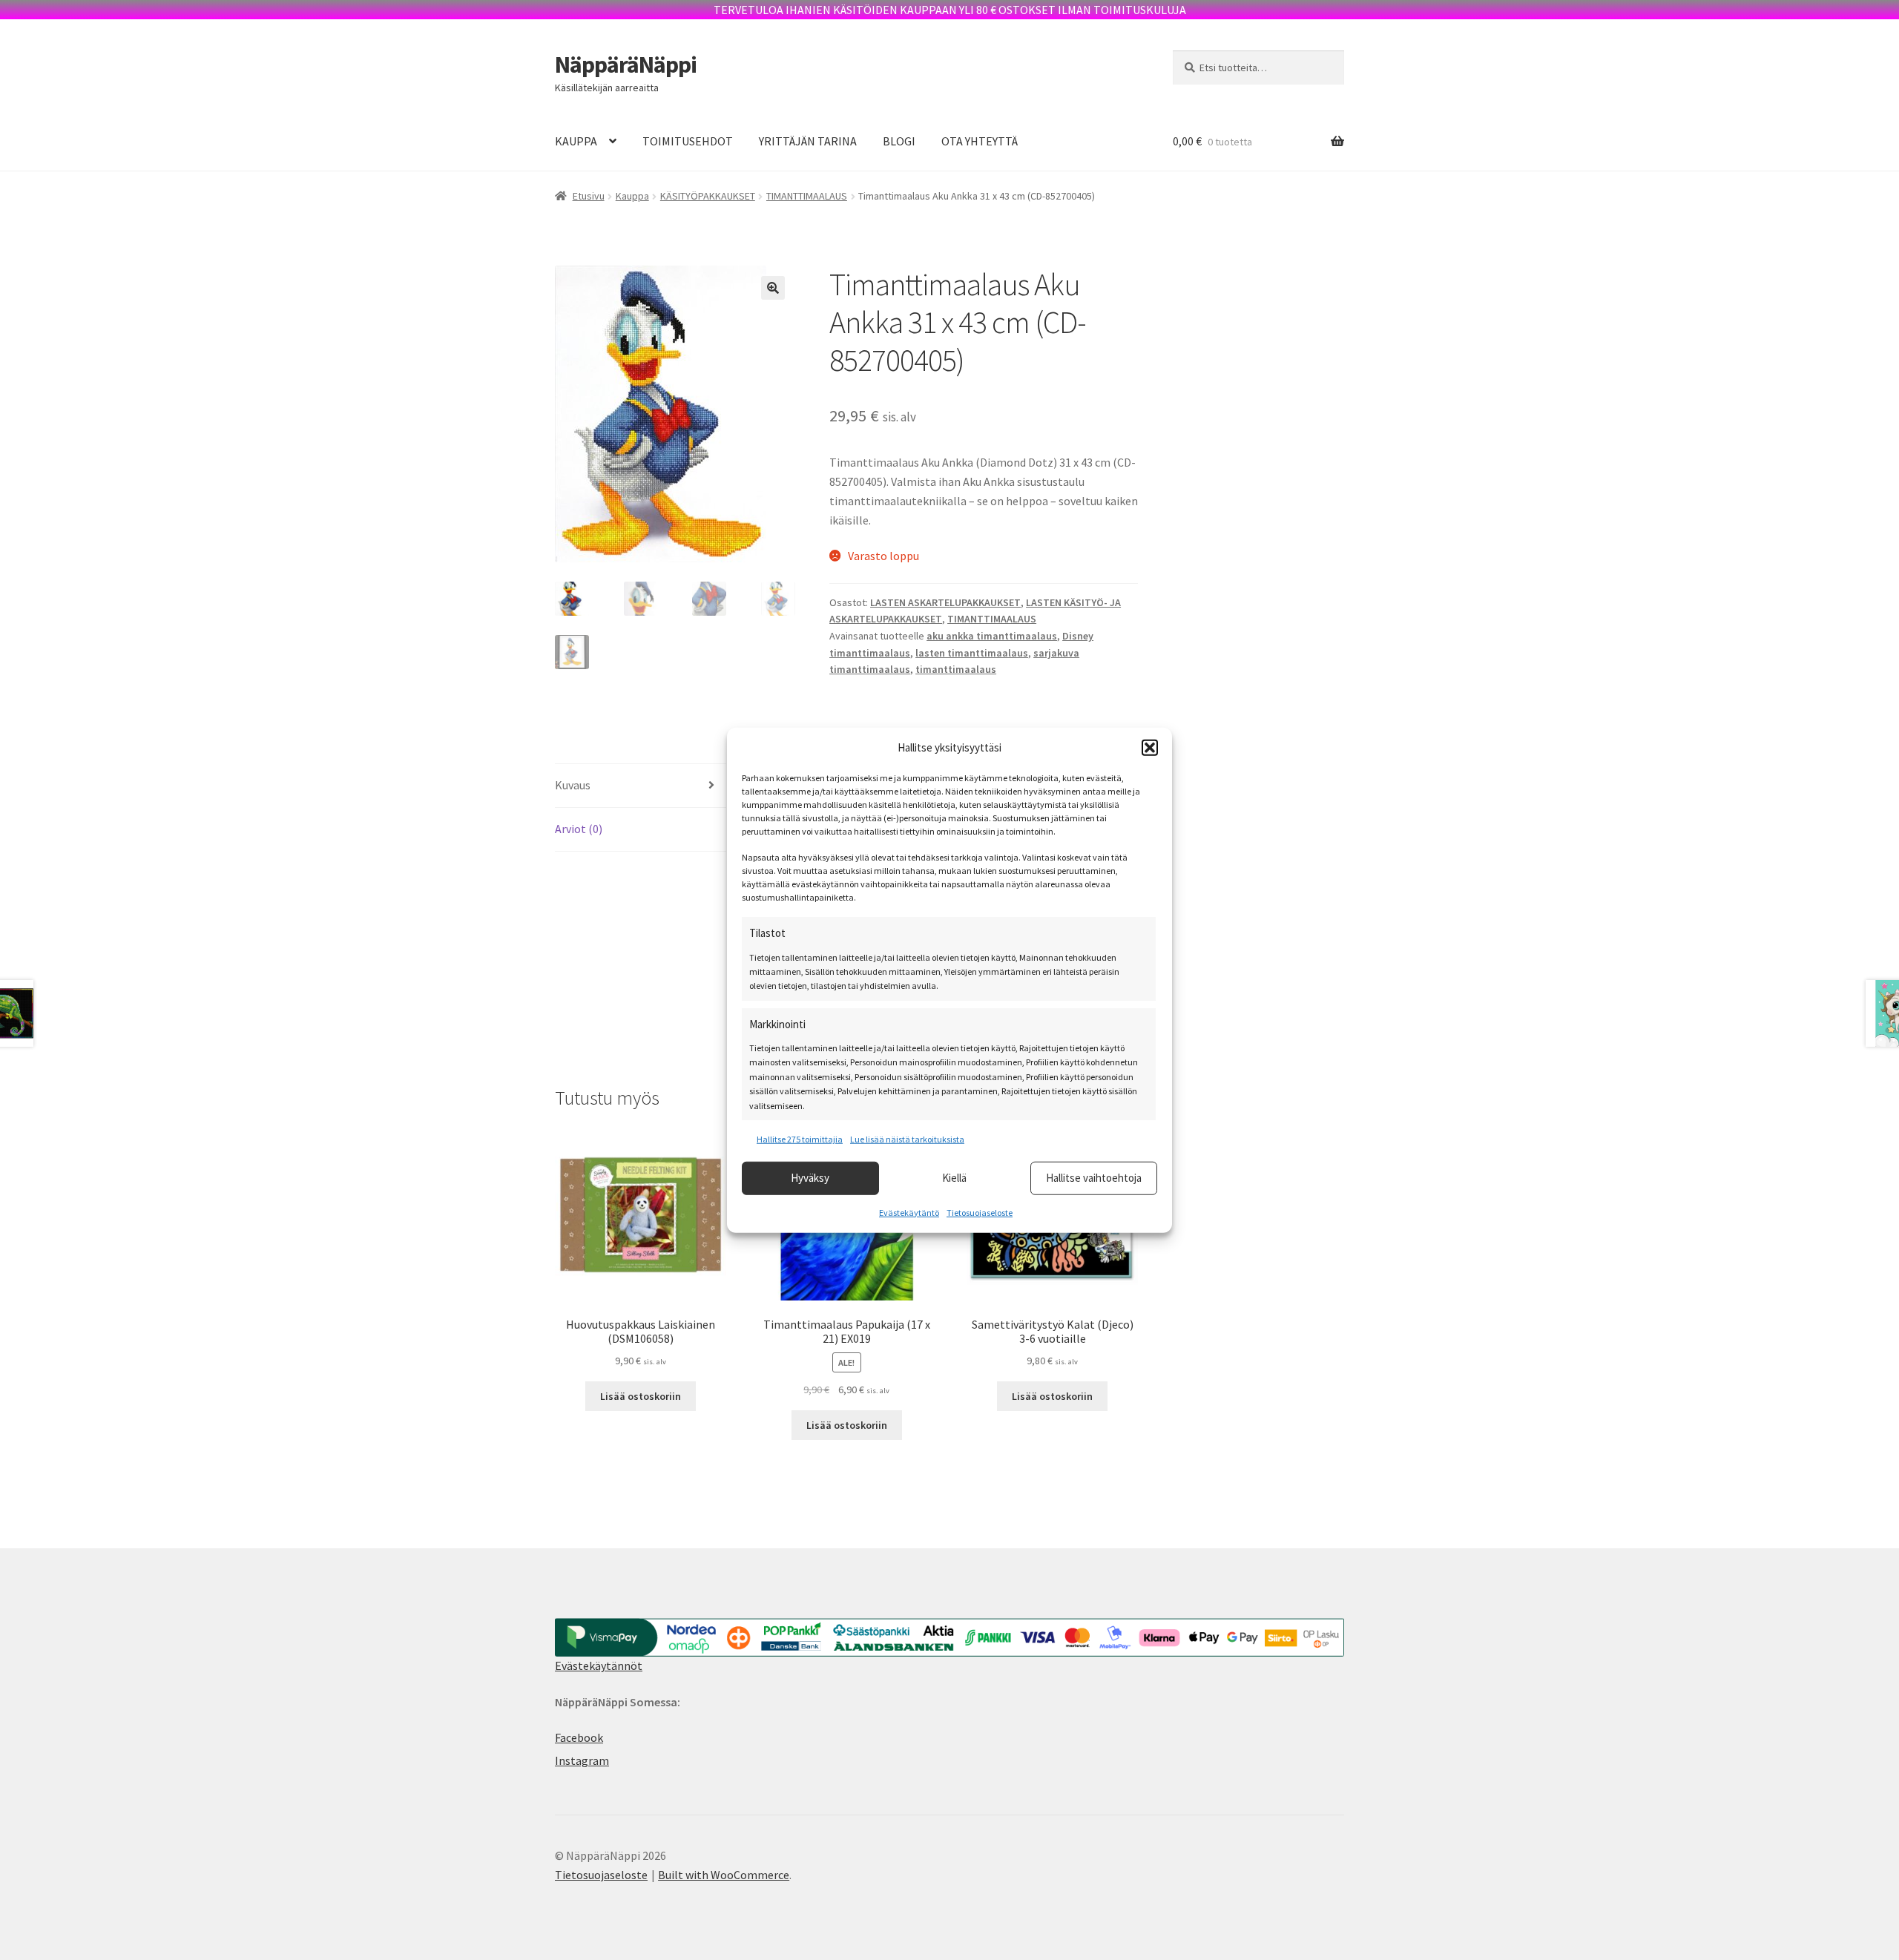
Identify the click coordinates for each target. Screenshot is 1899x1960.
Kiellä (954, 1178)
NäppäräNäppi (626, 65)
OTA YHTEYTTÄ (980, 141)
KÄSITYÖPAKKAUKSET (708, 196)
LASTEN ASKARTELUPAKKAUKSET (945, 602)
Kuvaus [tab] (573, 785)
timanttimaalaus (956, 669)
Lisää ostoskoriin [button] (641, 1396)
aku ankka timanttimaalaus (992, 636)
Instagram (582, 1760)
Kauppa (632, 196)
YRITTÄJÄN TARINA (808, 141)
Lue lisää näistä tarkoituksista (907, 1139)
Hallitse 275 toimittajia (800, 1139)
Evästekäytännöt (599, 1665)
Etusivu (589, 196)
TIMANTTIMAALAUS (807, 196)
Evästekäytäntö (909, 1212)
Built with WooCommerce (724, 1875)
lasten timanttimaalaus (972, 653)
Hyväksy (810, 1178)
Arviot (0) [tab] (579, 829)
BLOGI (899, 141)
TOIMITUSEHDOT (688, 141)
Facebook (579, 1737)
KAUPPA (576, 141)
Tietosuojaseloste (980, 1212)
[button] (1150, 748)
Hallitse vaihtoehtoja (1094, 1178)
